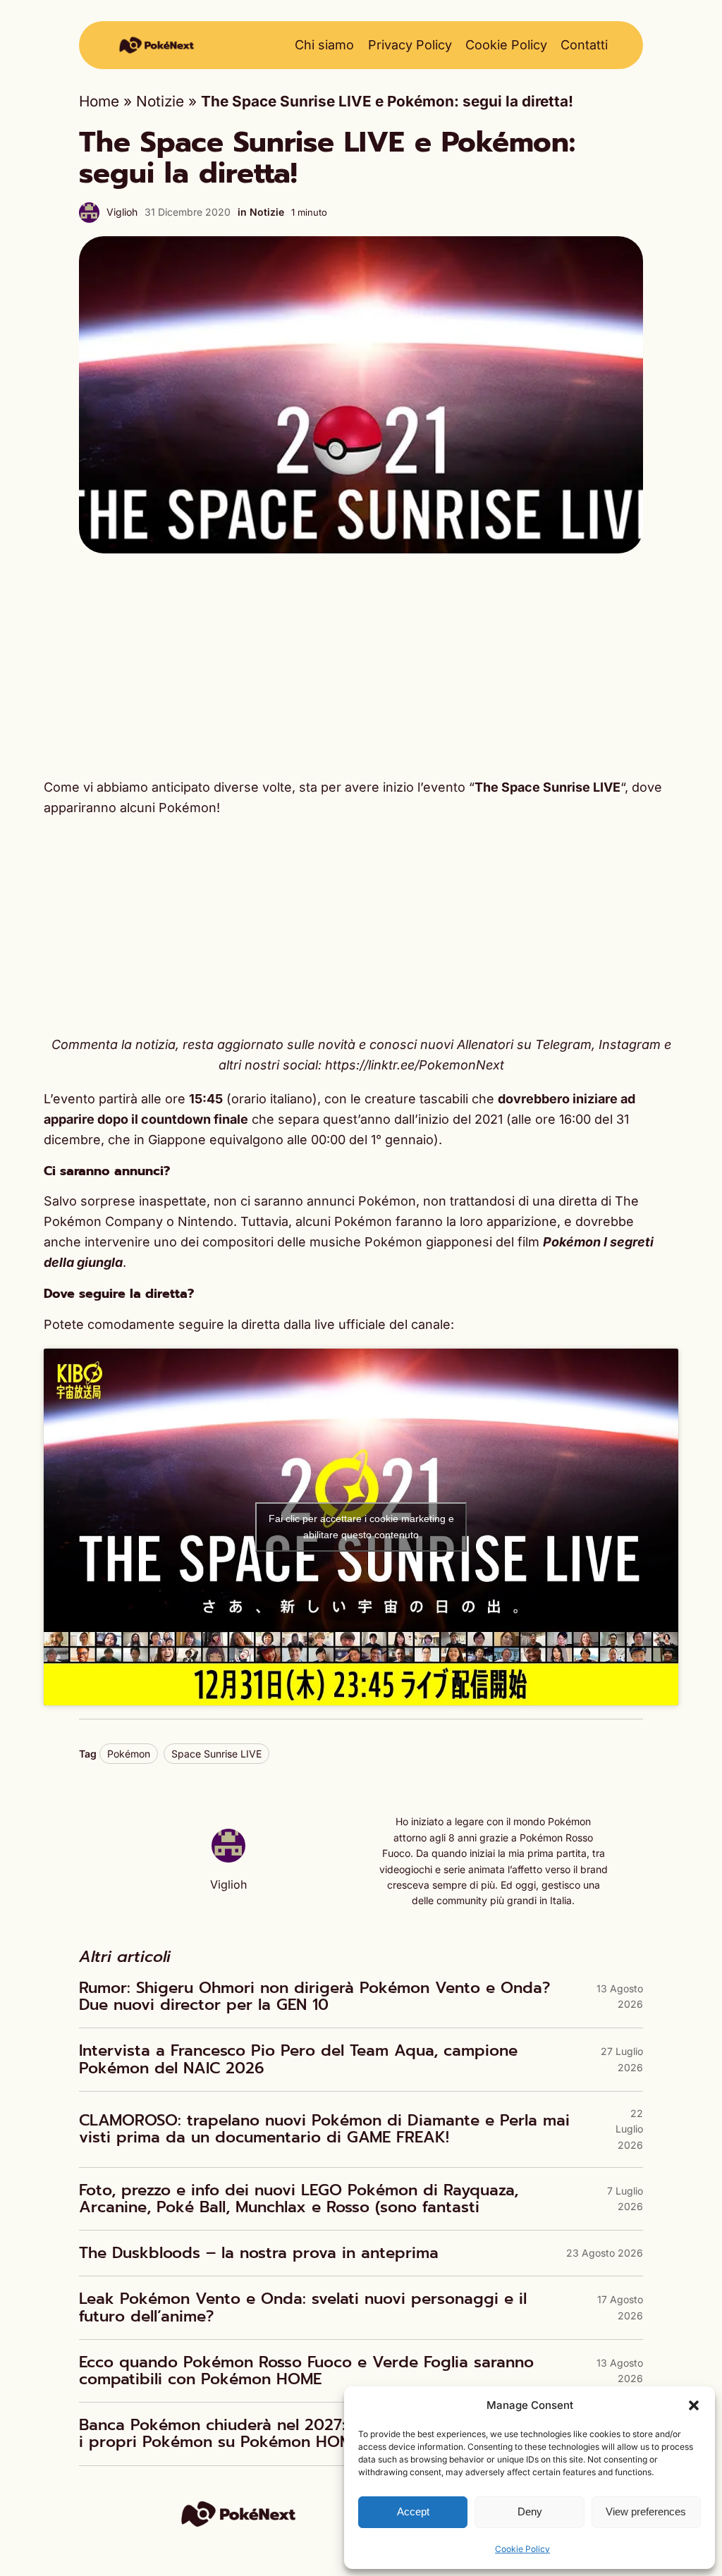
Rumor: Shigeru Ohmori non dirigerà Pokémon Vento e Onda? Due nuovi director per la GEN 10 (314, 1997)
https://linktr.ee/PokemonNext (415, 1065)
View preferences (646, 2511)
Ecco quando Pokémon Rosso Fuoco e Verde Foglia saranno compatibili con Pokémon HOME (306, 2371)
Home (99, 101)
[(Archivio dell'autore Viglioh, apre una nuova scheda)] (228, 1857)
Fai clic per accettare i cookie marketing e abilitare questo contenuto (361, 1527)
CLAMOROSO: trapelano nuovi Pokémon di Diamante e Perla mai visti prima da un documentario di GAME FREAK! (324, 2129)
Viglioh (122, 212)
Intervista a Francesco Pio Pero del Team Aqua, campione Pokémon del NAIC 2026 (298, 2059)
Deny (530, 2511)
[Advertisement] (361, 666)
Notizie (160, 101)
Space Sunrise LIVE (216, 1754)
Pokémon (129, 1754)
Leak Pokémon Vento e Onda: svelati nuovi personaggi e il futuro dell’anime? (303, 2307)
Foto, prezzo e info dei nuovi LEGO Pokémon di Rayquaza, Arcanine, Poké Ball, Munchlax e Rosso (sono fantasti (299, 2199)
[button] (694, 2405)
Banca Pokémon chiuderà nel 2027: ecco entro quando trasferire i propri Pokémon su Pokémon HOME (326, 2434)
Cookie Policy (522, 2549)
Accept (413, 2511)
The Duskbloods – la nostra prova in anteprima (259, 2253)
